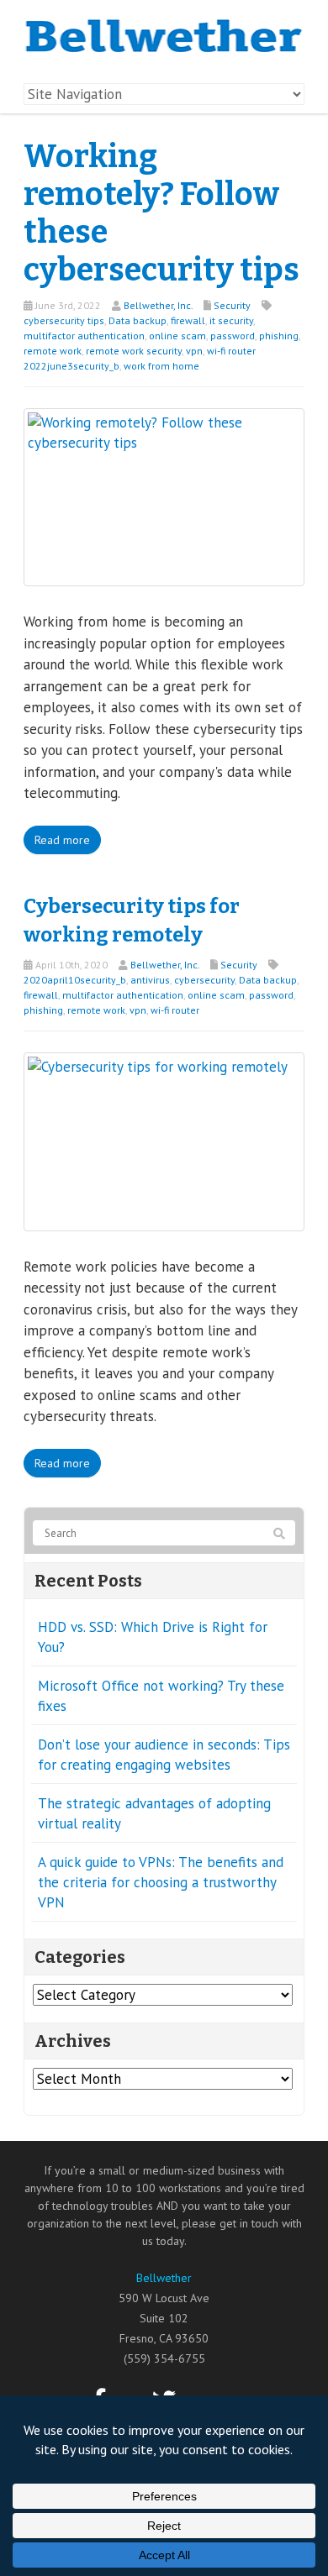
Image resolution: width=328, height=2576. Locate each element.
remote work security (134, 351)
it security (231, 320)
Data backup (138, 320)
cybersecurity (204, 980)
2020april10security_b (75, 980)
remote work (53, 351)
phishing (279, 336)
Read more (62, 840)
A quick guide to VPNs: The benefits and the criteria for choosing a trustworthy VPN (161, 1882)
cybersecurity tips (64, 320)
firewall (188, 320)
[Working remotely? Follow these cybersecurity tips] (164, 496)
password (233, 336)
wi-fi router (175, 1010)
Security (232, 305)
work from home (161, 366)
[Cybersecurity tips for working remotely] (164, 1141)
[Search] (279, 1534)
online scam (177, 336)
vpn (194, 351)
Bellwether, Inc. (158, 305)
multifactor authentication (84, 336)
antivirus (150, 980)
